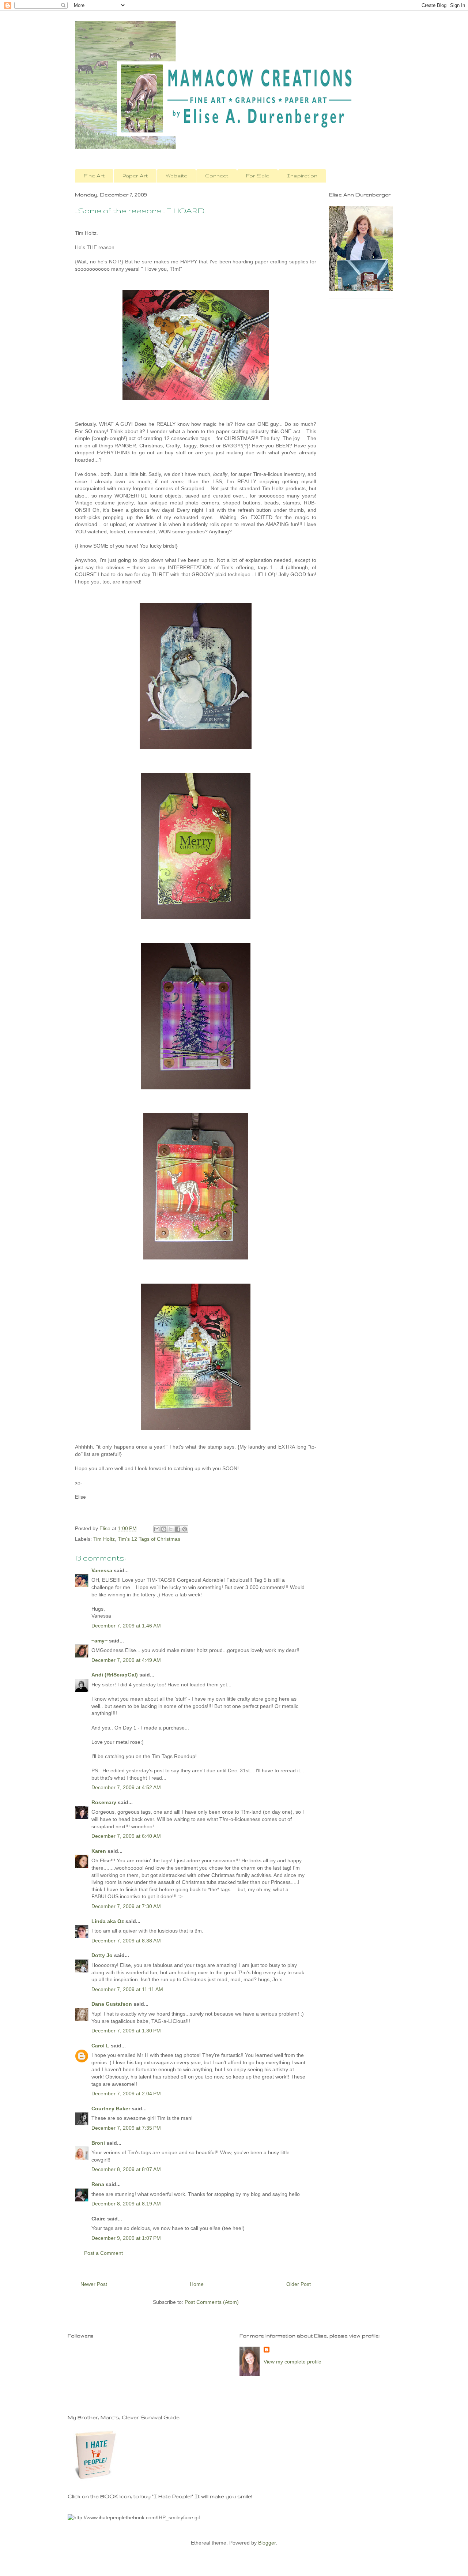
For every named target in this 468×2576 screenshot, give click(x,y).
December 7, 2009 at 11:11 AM (127, 1989)
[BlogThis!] (164, 1529)
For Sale (258, 176)
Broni (98, 2143)
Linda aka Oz (108, 1921)
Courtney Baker (111, 2109)
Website (176, 176)
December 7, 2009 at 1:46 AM (126, 1626)
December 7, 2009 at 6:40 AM (126, 1836)
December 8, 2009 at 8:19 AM (126, 2204)
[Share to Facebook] (178, 1529)
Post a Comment (103, 2253)
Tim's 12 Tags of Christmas (149, 1539)
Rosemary (104, 1802)
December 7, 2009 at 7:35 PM (126, 2128)
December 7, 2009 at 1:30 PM (126, 2031)
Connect (217, 176)
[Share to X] (171, 1529)
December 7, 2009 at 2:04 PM (126, 2094)
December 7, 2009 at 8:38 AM (126, 1941)
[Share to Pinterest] (185, 1529)
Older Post (299, 2284)
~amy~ (99, 1641)
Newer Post (94, 2284)
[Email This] (157, 1529)
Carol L (100, 2046)
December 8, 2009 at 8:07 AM (126, 2169)
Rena (98, 2184)
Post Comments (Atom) (212, 2302)
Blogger (267, 2543)
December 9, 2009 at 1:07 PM (126, 2238)
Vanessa (102, 1570)
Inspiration (302, 176)
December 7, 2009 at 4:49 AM (126, 1660)
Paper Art (135, 176)
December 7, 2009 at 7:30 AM (126, 1906)
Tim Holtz (104, 1539)
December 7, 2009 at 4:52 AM (126, 1787)
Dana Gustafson (112, 2004)
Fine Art (94, 176)
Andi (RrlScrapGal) (115, 1675)
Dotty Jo (102, 1955)
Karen (99, 1851)
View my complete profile (292, 2362)
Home (197, 2284)
